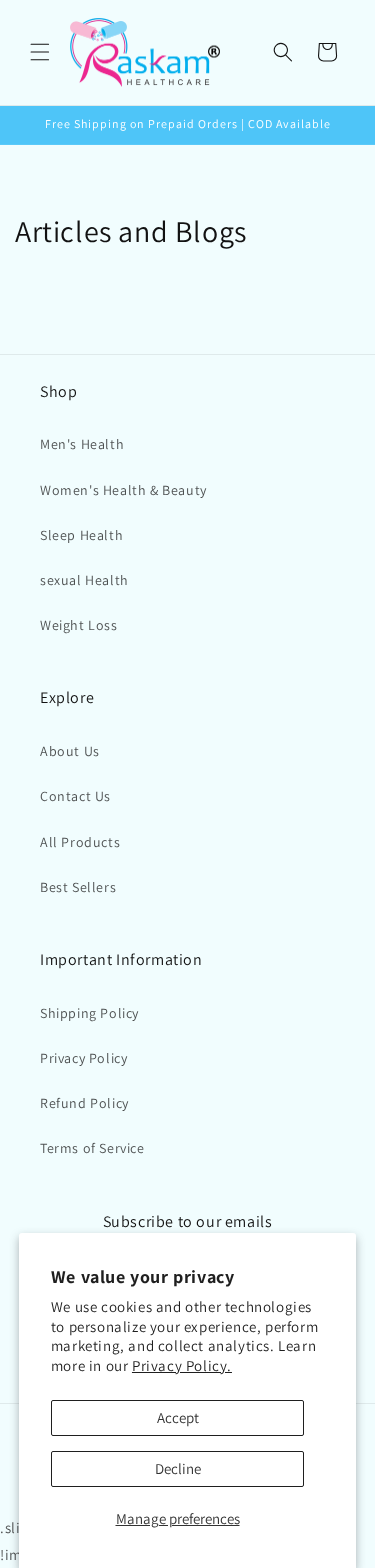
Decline (178, 1468)
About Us (70, 751)
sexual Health (84, 580)
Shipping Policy (89, 1013)
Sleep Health (81, 535)
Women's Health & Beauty (123, 490)
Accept (178, 1417)
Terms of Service (92, 1148)
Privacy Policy (83, 1058)
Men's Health (82, 444)
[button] (40, 52)
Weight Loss (79, 625)
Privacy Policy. (182, 1365)
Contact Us (75, 796)
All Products (80, 842)
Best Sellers (78, 887)
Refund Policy (84, 1103)
